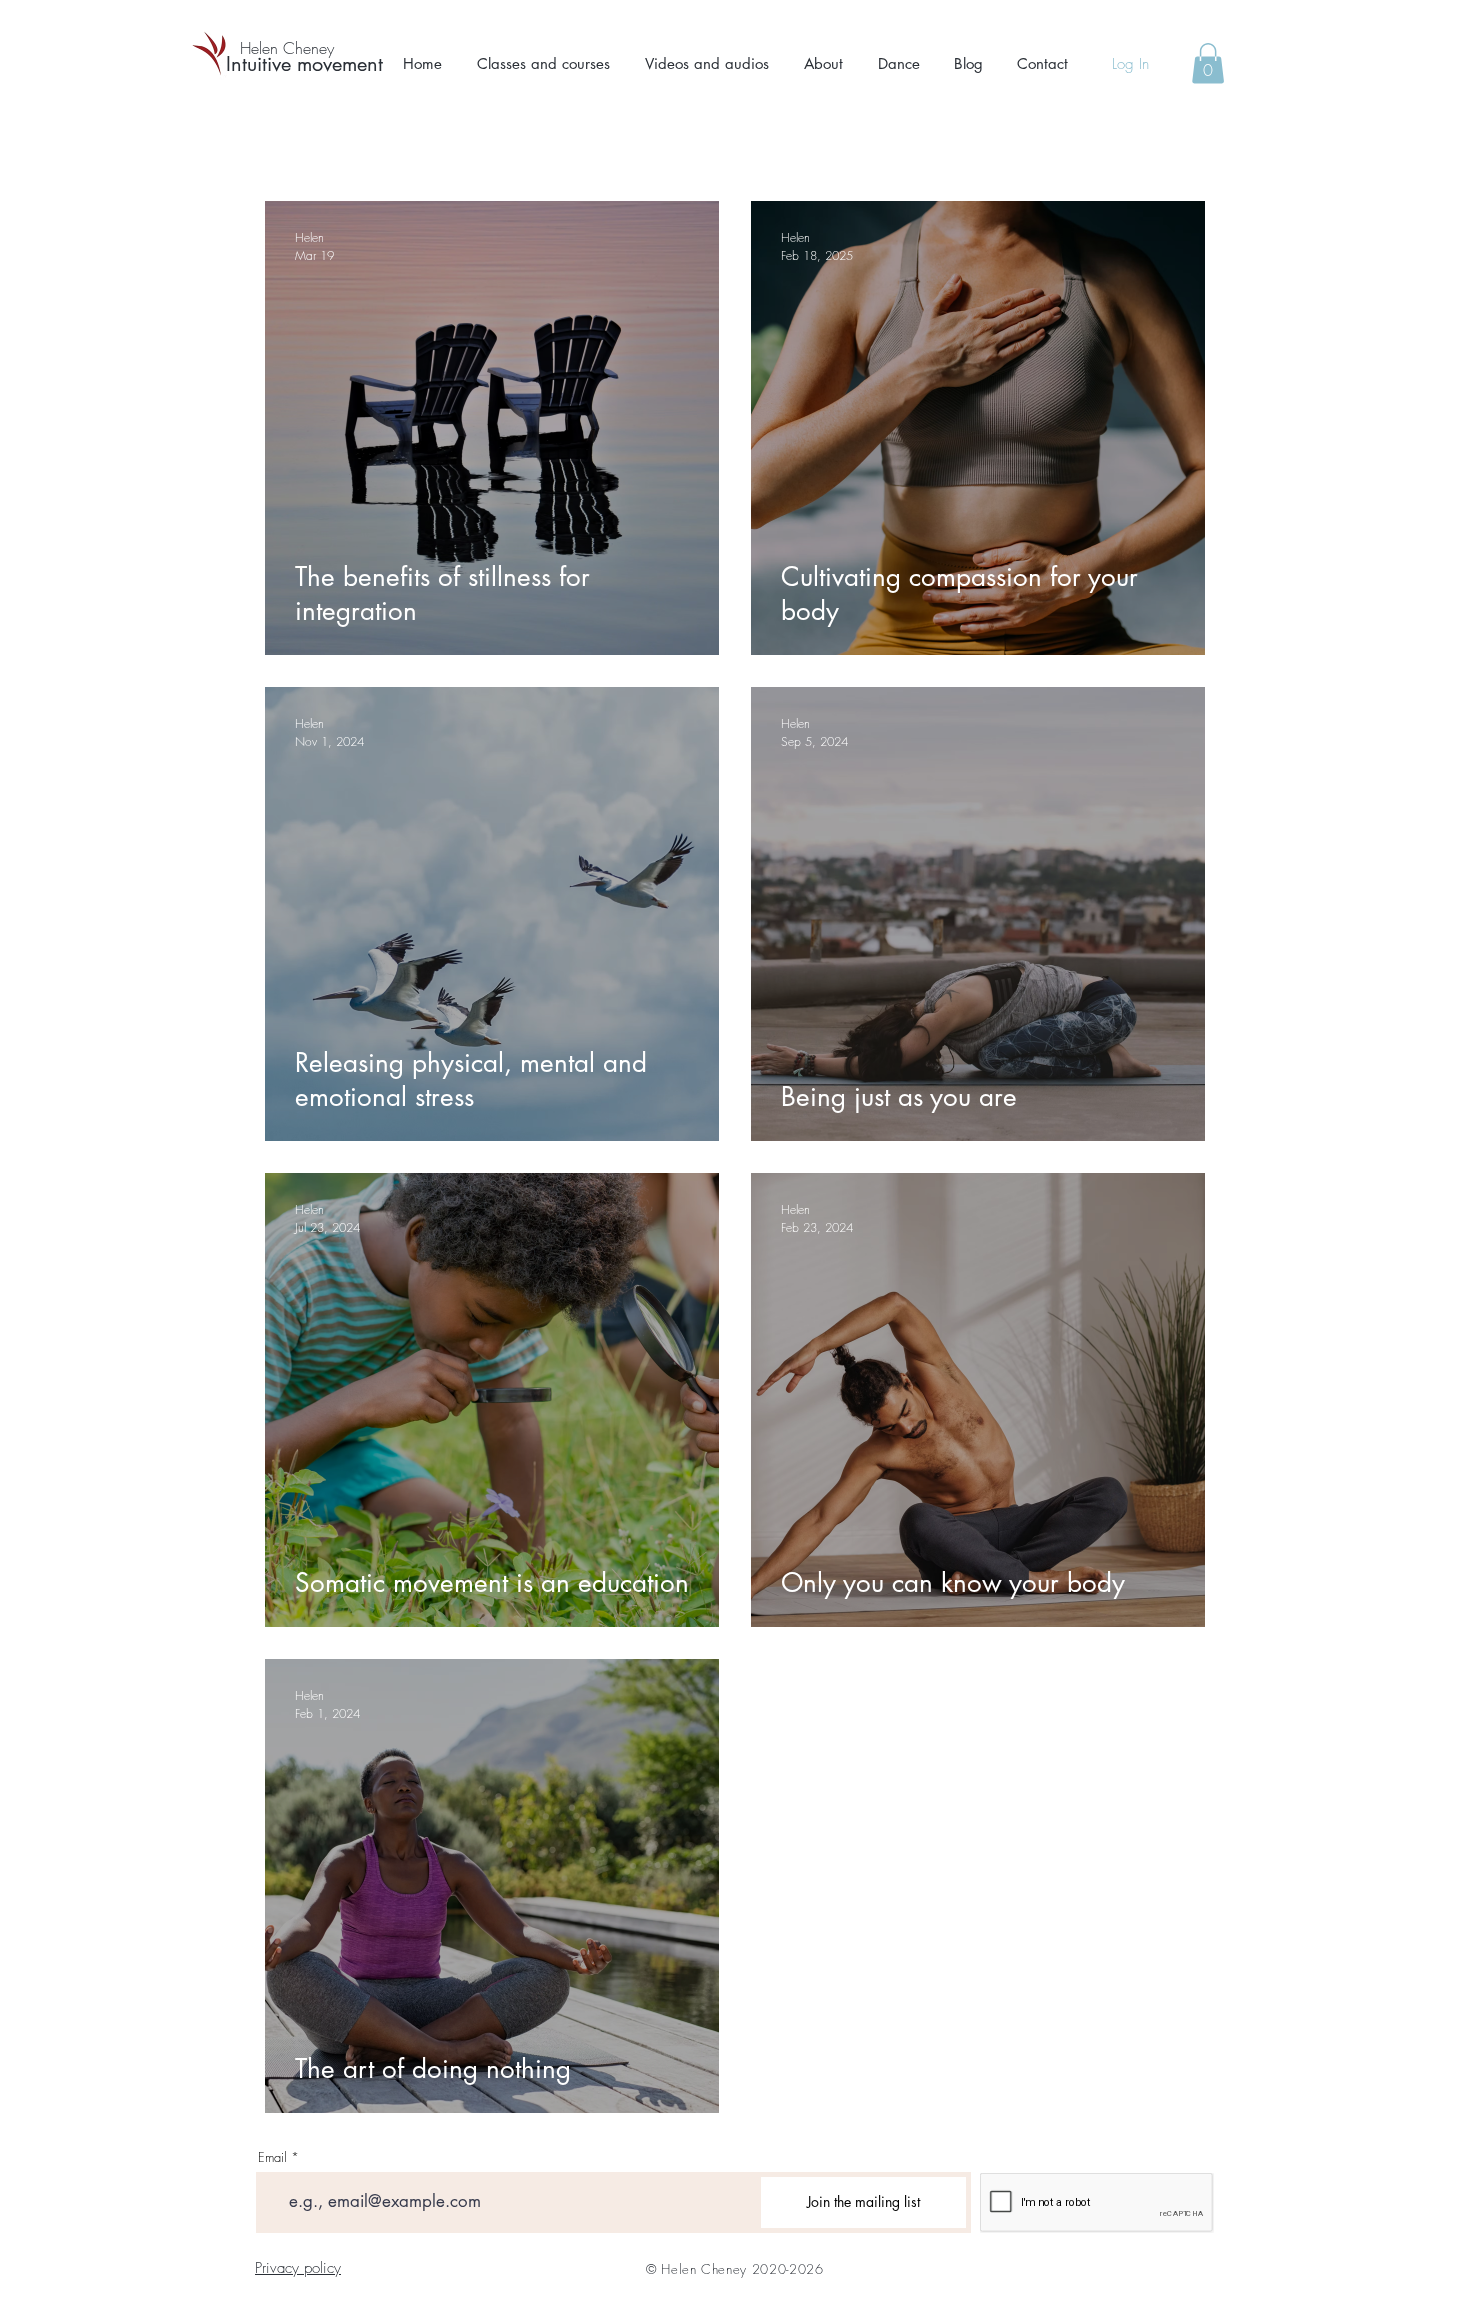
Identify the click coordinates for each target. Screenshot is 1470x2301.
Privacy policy (298, 2268)
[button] (544, 64)
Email (272, 2157)
